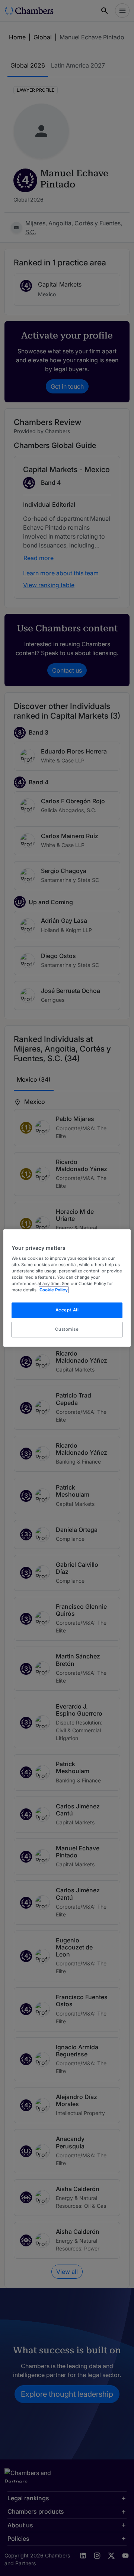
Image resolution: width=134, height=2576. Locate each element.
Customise (67, 1329)
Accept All (67, 1310)
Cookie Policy (54, 1290)
